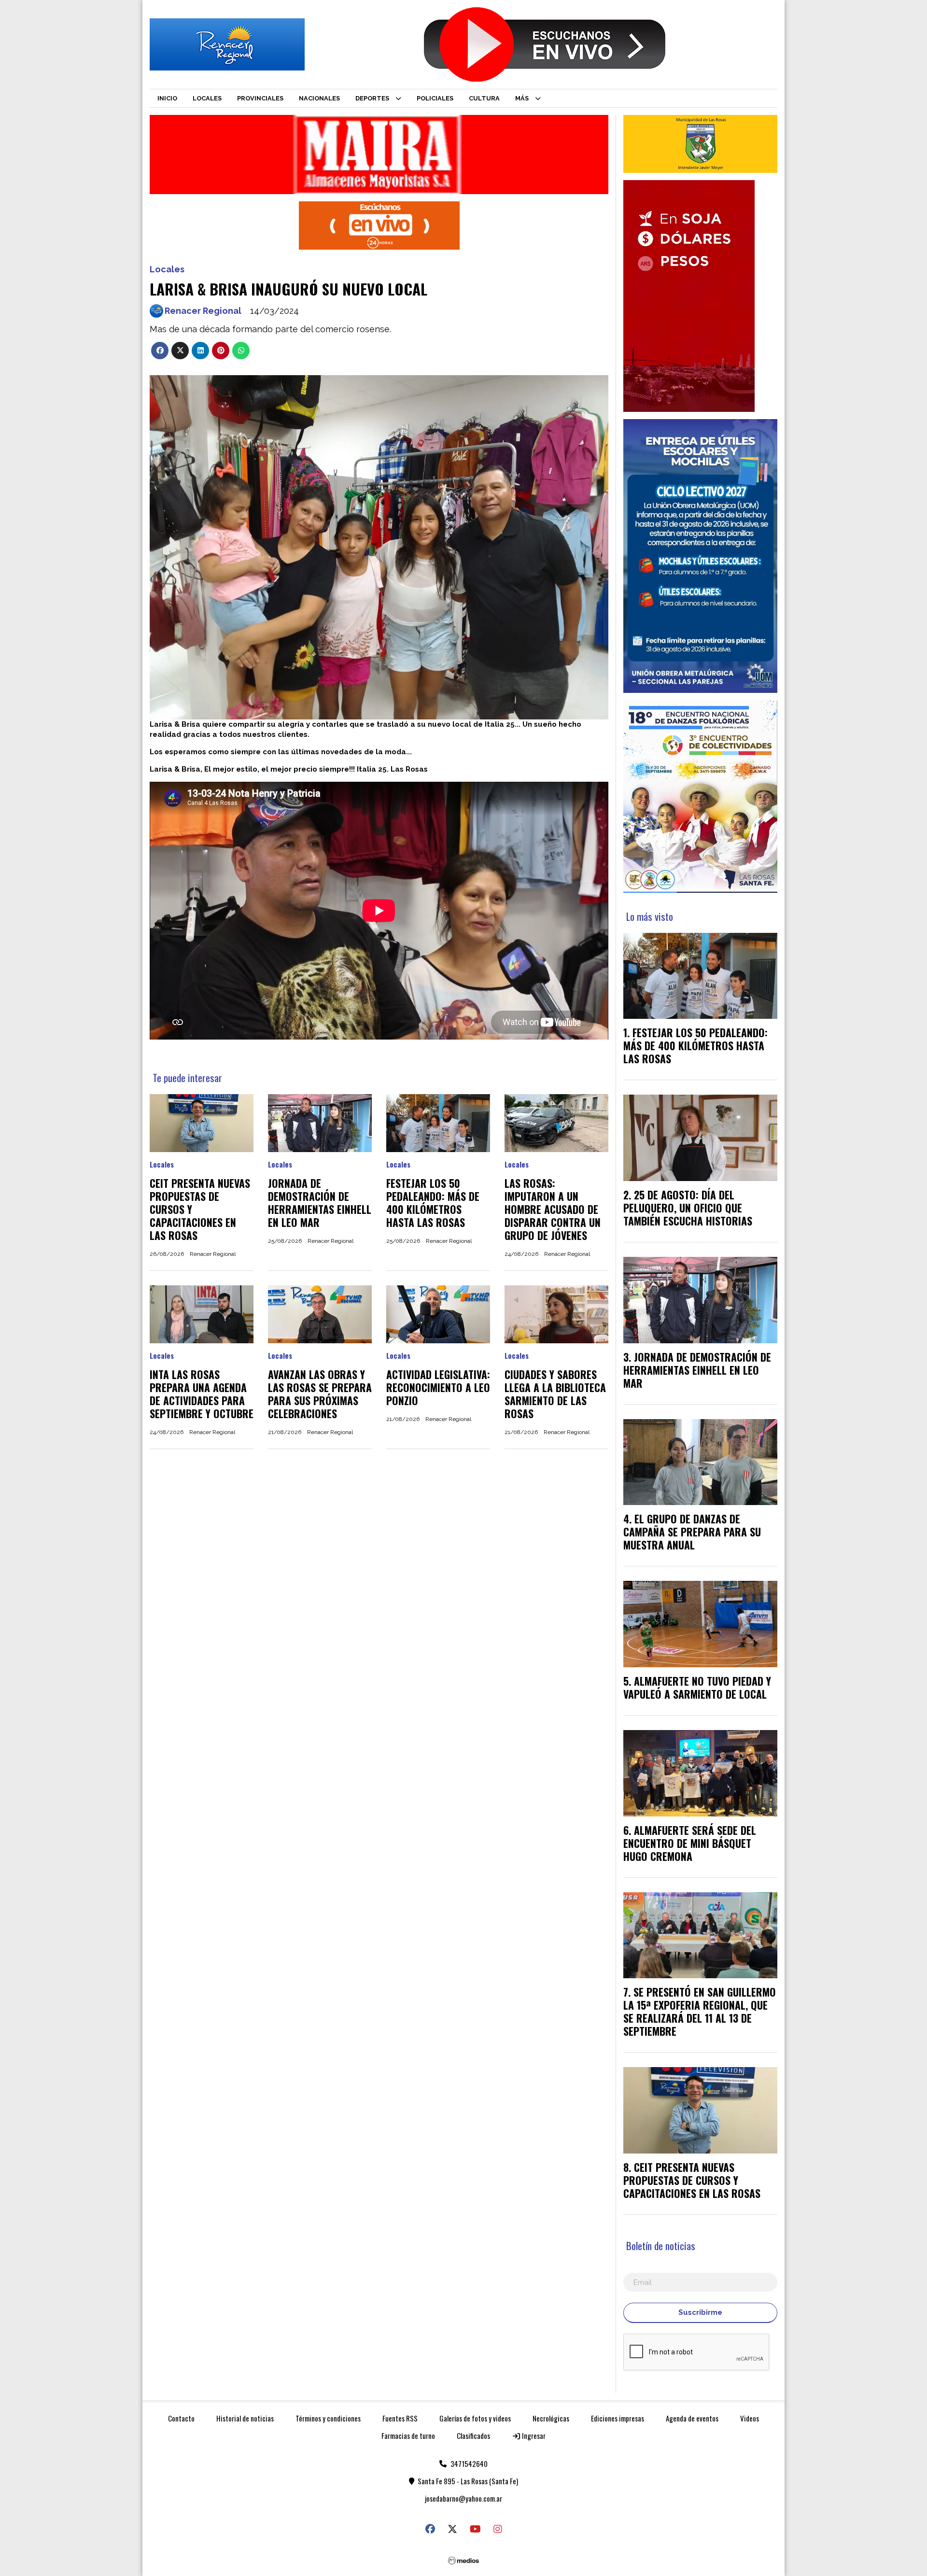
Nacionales (319, 98)
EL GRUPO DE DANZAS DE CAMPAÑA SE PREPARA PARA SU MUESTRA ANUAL (692, 1532)
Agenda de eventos (692, 2418)
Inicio (167, 98)
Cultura (484, 98)
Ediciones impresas (618, 2418)
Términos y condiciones (328, 2418)
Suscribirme (700, 2312)
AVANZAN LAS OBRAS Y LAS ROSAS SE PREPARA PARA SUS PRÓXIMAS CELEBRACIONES (320, 1394)
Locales (207, 98)
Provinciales (260, 98)
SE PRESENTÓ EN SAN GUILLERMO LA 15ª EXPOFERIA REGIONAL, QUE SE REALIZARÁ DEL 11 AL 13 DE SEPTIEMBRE (700, 2011)
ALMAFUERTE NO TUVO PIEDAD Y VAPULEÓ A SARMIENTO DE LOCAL (697, 1687)
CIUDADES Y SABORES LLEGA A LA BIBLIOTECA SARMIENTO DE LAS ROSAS (555, 1394)
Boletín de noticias (661, 2245)
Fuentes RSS (400, 2418)
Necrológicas (551, 2418)
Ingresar (533, 2435)
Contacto (181, 2418)
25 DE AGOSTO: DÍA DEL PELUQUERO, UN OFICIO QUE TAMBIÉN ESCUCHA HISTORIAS (688, 1208)
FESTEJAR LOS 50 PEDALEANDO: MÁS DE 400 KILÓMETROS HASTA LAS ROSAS (433, 1203)
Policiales (435, 98)
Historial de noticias (245, 2418)
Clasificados (473, 2435)
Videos (750, 2418)
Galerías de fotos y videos (475, 2418)
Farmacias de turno (408, 2435)
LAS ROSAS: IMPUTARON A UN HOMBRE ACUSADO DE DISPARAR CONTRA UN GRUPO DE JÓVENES (553, 1209)
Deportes (372, 98)
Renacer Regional (203, 311)
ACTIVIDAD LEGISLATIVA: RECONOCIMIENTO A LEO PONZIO (438, 1387)
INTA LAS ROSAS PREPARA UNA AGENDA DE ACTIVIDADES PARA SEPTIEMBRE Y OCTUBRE (202, 1394)
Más (522, 98)
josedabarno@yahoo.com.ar (463, 2498)
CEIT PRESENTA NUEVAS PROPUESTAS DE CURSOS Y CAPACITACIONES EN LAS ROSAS (692, 2180)
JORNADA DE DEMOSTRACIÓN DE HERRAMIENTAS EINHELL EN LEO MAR (320, 1203)
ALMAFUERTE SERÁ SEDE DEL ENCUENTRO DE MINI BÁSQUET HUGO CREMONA (690, 1843)
